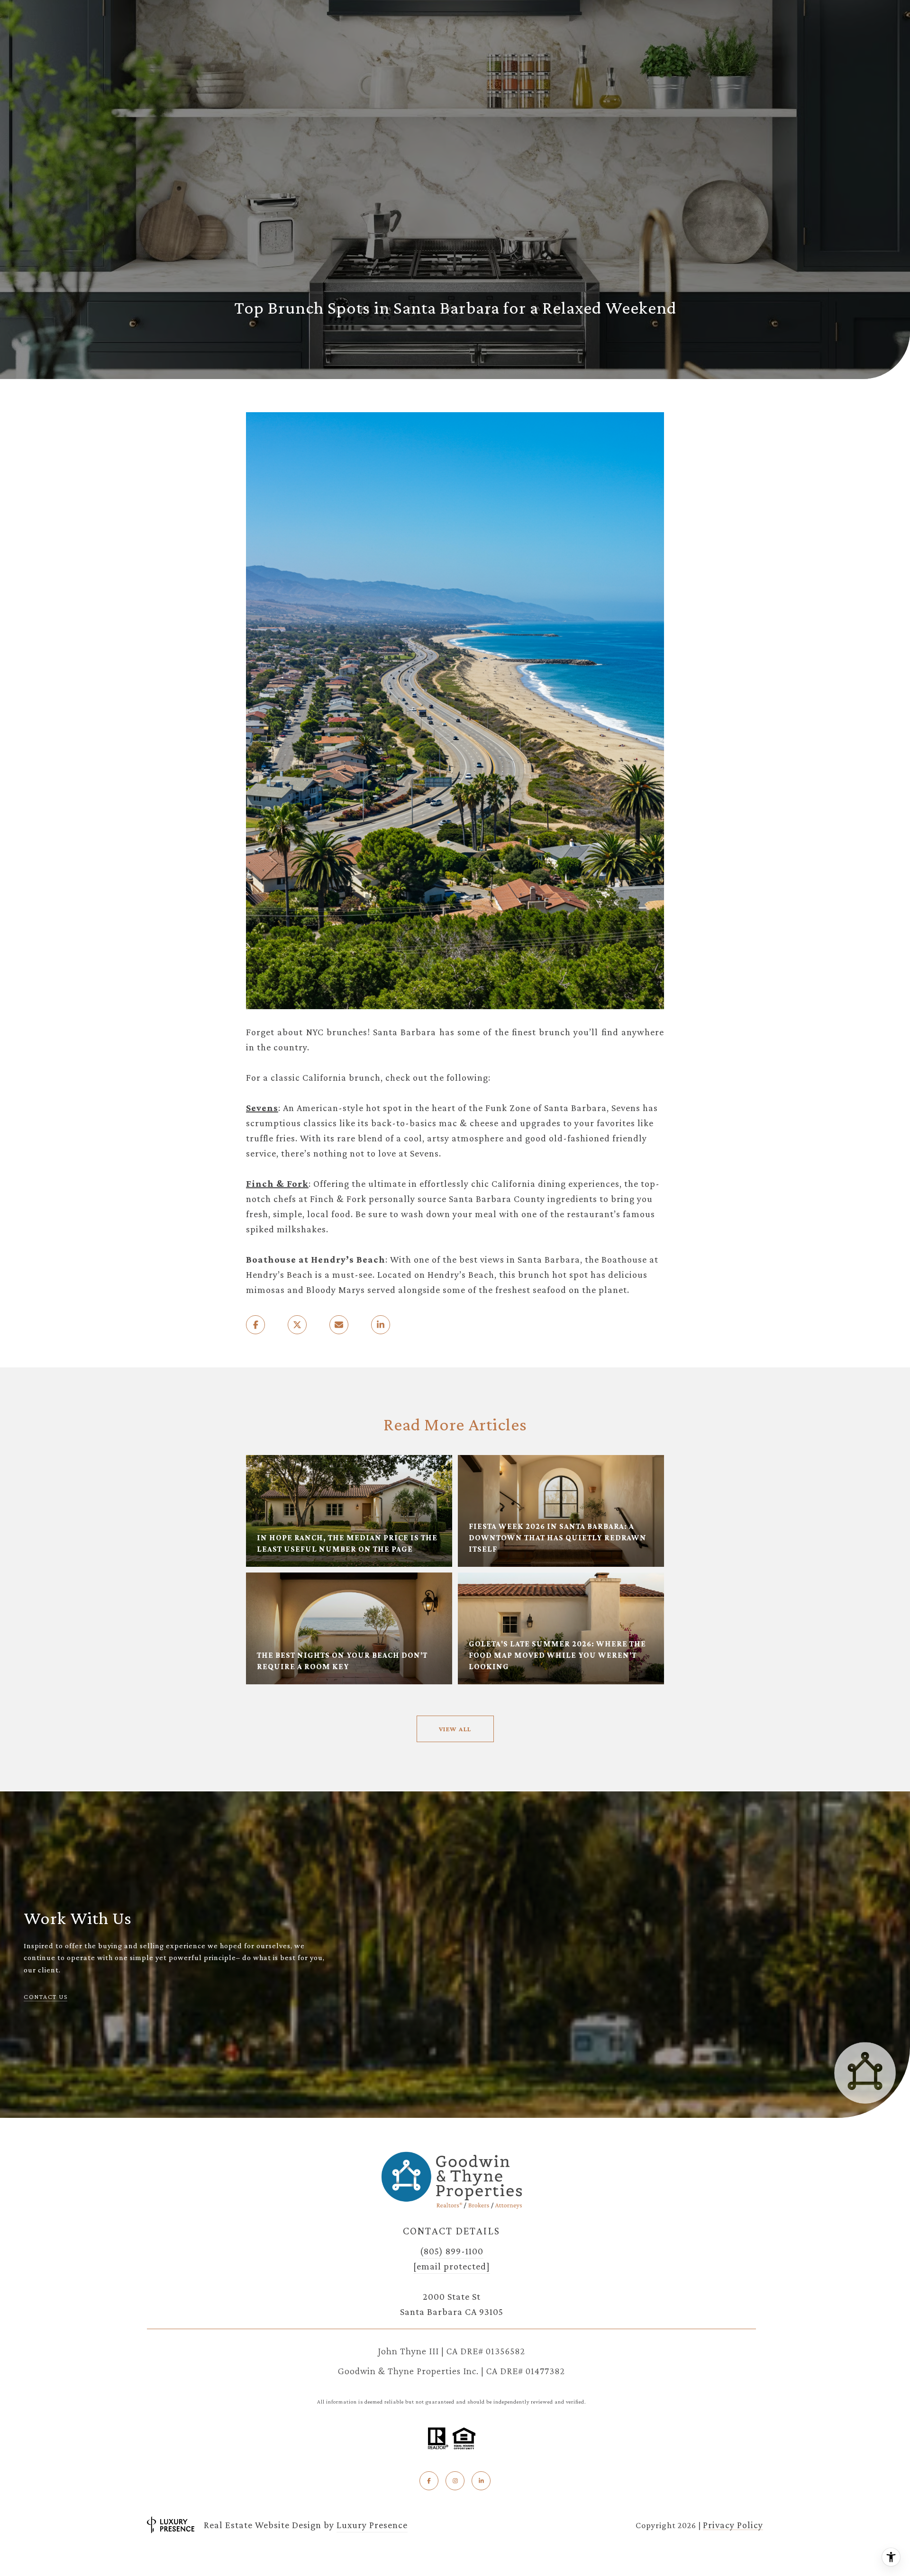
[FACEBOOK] (429, 2481)
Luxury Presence (372, 2525)
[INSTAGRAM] (455, 2481)
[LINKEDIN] (481, 2481)
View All (455, 1729)
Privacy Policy (733, 2525)
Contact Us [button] (45, 1997)
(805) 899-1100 (452, 2251)
